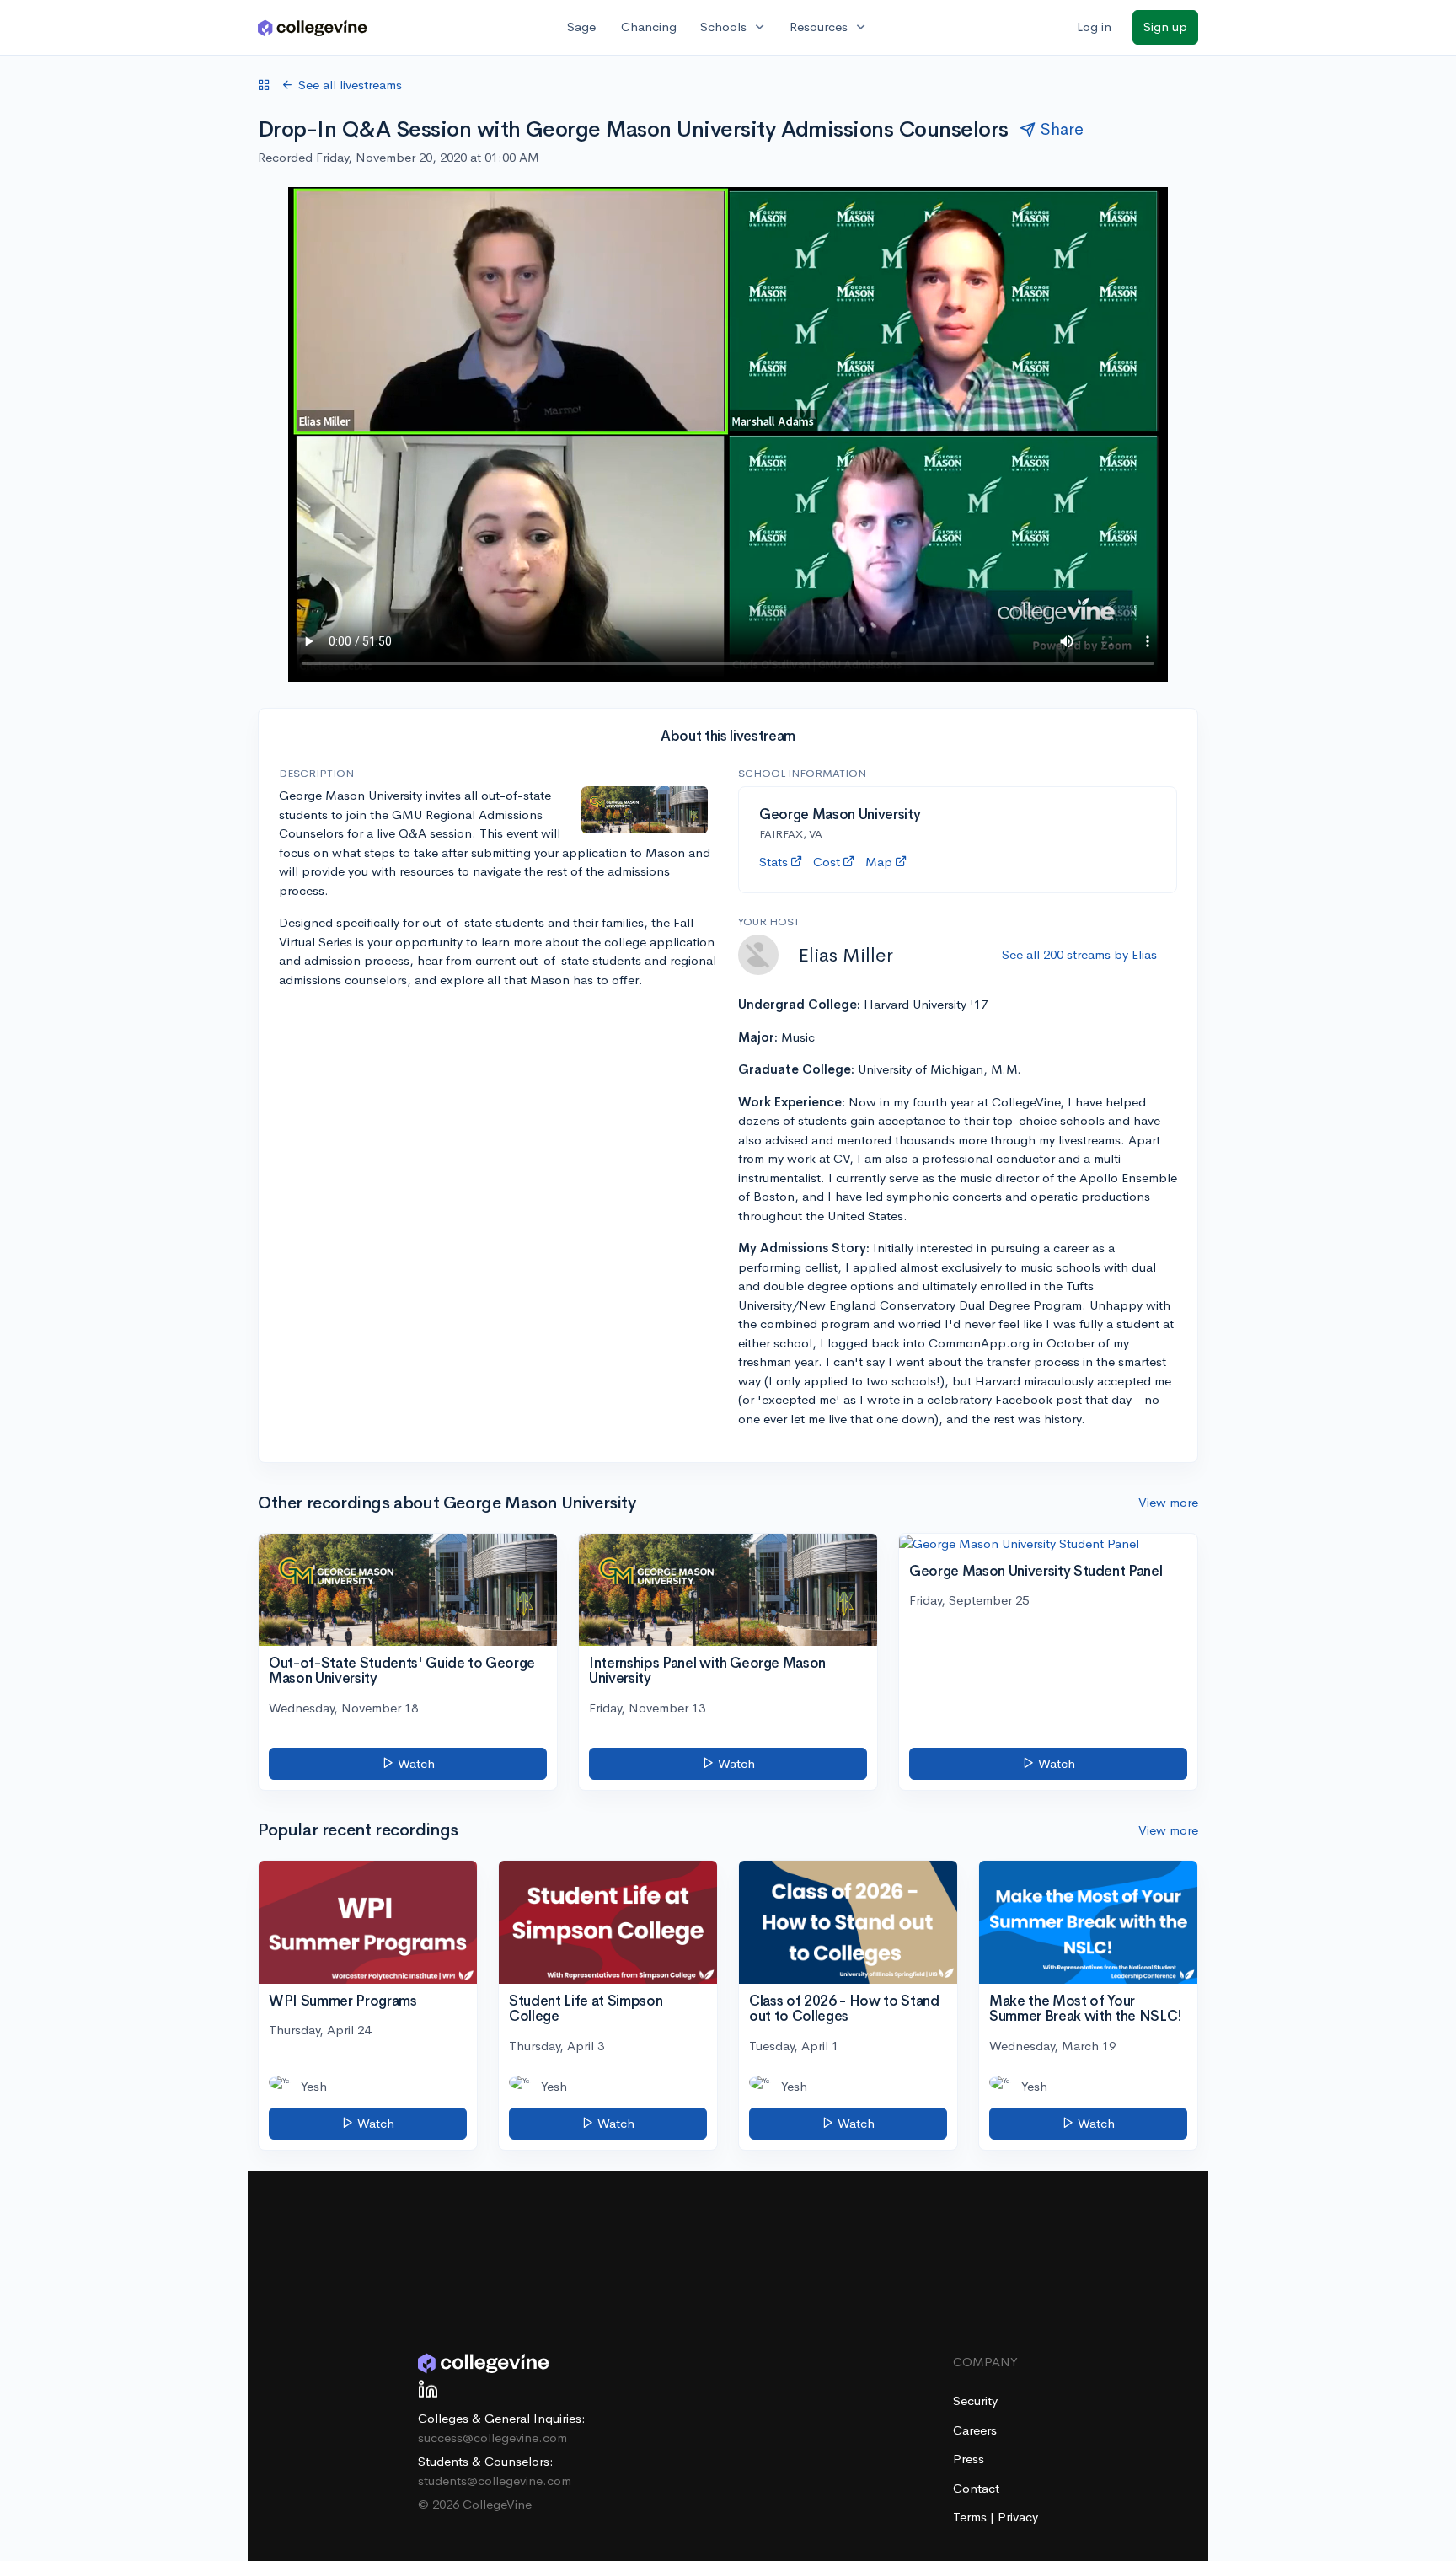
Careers (975, 2430)
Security (975, 2400)
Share (1062, 129)
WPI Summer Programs (343, 2001)
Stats (773, 862)
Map (879, 862)
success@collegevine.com (492, 2438)
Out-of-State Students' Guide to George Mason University (402, 1671)
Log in (1094, 27)
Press (969, 2459)
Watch (415, 1763)
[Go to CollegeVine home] (313, 27)
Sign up (1165, 27)
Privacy (1018, 2517)
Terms (972, 2517)
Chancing (649, 27)
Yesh (314, 2086)
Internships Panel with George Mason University (707, 1671)
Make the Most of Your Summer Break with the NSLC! (1086, 2009)
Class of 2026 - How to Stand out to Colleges (844, 2009)
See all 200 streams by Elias (1079, 954)
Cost (827, 862)
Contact (976, 2488)
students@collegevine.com (495, 2481)
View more (1168, 1502)
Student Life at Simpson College (586, 2009)
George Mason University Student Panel (1036, 1571)
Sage (581, 27)
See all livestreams (350, 85)
